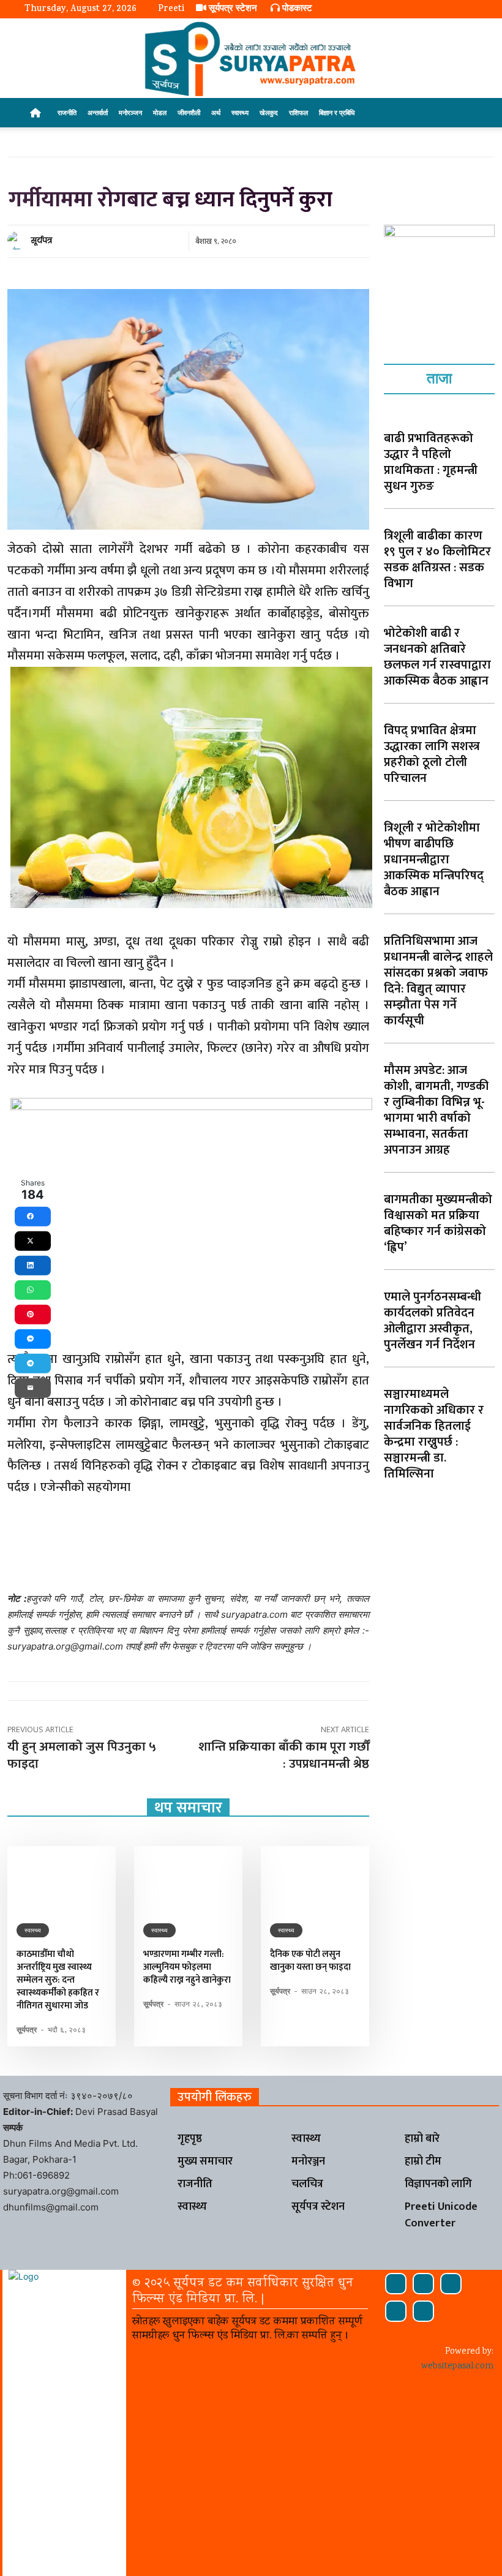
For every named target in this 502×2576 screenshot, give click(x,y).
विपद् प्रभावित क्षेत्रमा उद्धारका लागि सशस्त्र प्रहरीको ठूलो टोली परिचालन (432, 754)
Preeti (171, 9)
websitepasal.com (457, 2367)
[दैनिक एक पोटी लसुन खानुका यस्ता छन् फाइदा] (315, 1879)
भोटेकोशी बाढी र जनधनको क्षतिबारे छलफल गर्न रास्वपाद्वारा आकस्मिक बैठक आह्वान (437, 657)
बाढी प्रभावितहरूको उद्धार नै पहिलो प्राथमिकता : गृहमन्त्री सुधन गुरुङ (431, 462)
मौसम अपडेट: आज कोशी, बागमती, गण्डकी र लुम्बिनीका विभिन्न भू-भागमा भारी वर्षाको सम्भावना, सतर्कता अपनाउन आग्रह (436, 1110)
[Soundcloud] (423, 2284)
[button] (463, 113)
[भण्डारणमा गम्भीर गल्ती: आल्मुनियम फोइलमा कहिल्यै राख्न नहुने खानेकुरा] (188, 1879)
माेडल (160, 112)
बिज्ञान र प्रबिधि (337, 112)
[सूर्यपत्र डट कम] (251, 59)
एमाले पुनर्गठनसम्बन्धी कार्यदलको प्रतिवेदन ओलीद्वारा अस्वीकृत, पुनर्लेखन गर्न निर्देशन (433, 1321)
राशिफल (298, 112)
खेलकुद (269, 112)
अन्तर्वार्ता (98, 112)
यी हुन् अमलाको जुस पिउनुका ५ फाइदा (82, 1755)
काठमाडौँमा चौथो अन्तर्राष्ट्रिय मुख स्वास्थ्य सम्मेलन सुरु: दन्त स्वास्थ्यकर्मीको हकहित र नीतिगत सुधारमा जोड (58, 1980)
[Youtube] (423, 2311)
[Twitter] (396, 2311)
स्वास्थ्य (240, 112)
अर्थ (216, 112)
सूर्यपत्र (42, 240)
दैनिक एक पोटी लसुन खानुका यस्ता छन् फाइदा (310, 1961)
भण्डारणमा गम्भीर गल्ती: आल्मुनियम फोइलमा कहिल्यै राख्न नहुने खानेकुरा (187, 1967)
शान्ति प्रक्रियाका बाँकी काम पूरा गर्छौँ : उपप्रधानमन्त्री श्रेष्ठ (284, 1755)
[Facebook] (396, 2284)
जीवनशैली (189, 112)
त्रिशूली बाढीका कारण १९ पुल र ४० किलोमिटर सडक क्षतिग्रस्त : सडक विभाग (437, 560)
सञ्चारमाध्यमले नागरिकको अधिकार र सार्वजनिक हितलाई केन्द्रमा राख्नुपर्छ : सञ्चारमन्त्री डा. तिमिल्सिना (434, 1434)
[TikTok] (451, 2284)
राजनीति (67, 112)
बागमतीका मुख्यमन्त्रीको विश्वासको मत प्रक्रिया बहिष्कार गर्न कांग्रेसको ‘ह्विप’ (438, 1223)
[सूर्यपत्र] (18, 241)
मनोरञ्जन (130, 112)
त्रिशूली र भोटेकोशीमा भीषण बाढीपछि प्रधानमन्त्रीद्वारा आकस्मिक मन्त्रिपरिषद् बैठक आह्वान (434, 860)
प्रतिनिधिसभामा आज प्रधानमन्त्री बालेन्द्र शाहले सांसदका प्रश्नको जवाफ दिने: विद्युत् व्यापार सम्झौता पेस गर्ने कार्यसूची (438, 981)
